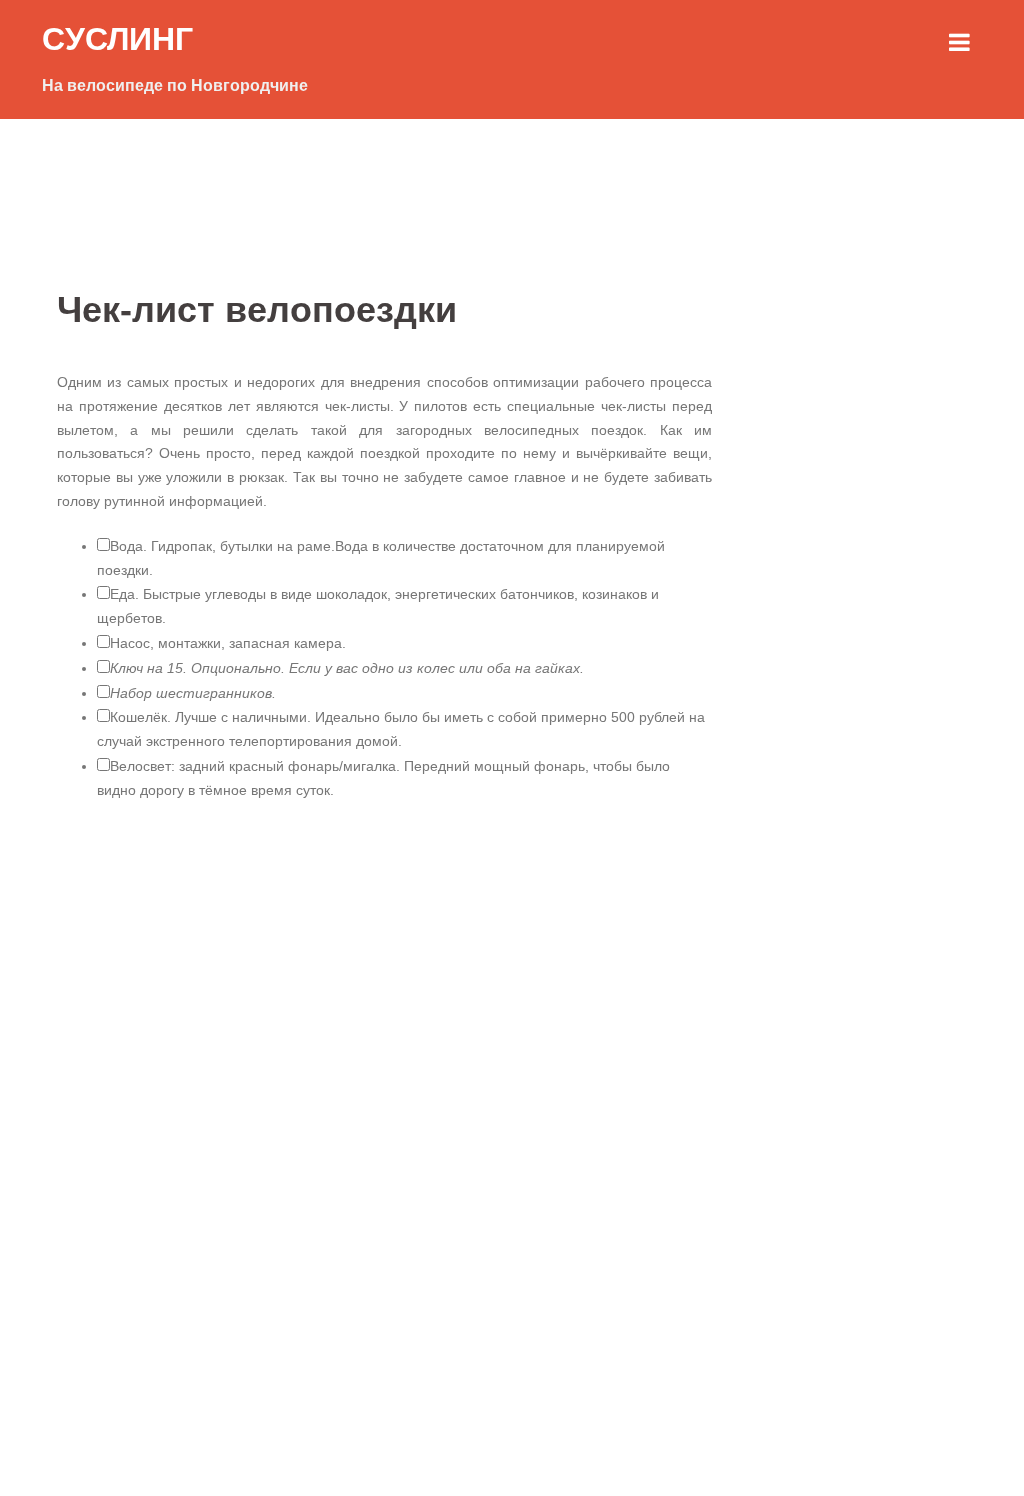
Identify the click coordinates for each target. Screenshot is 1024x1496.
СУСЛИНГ (117, 39)
